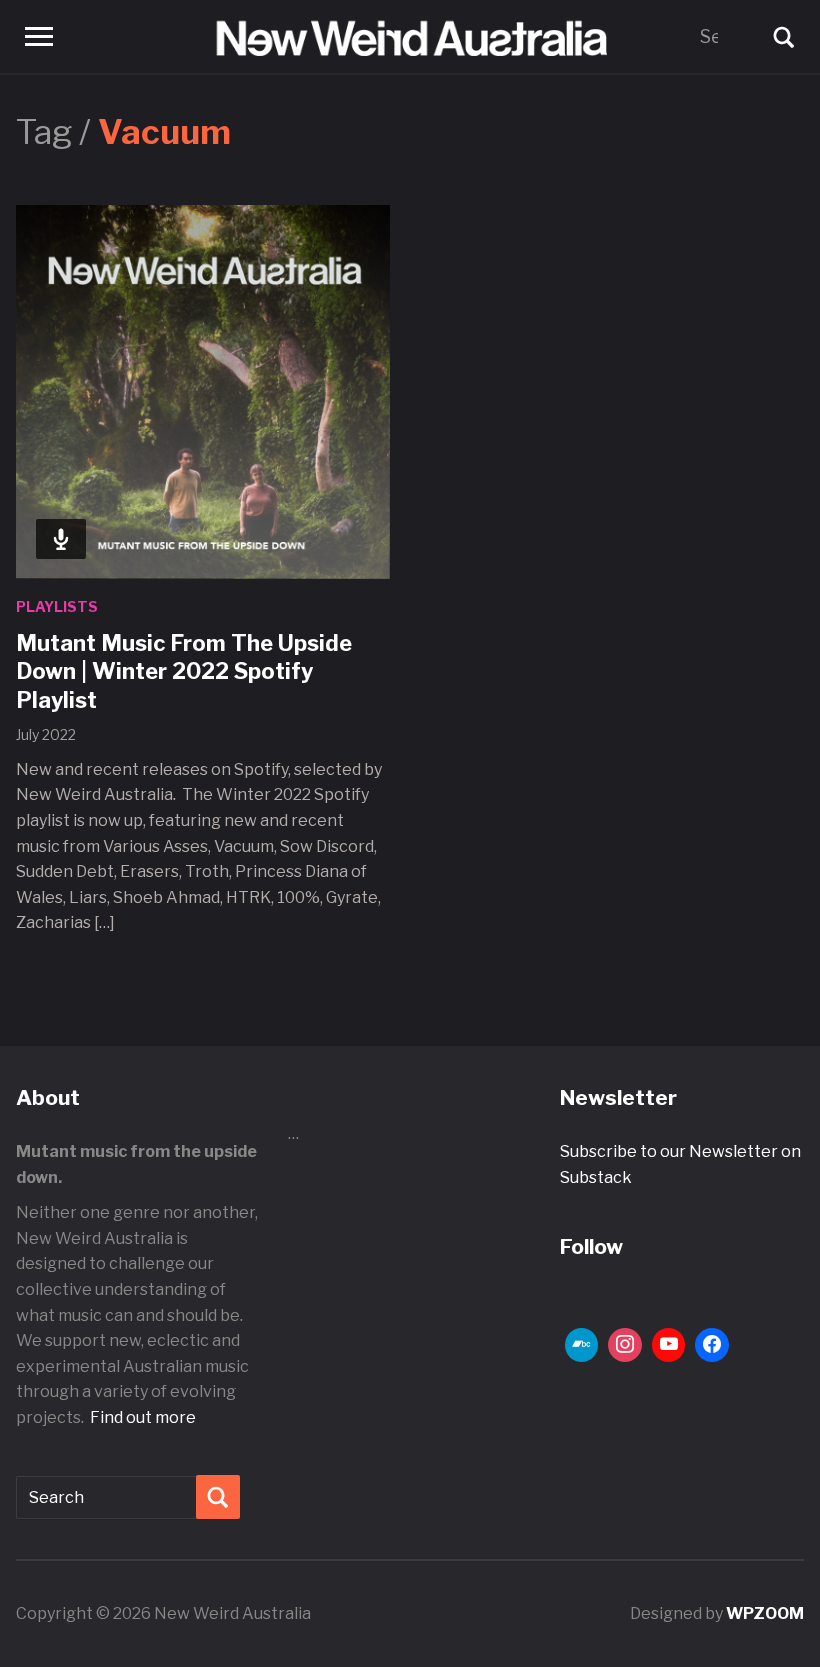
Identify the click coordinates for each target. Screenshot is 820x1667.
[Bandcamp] (582, 1345)
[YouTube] (669, 1345)
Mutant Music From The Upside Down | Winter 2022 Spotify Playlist (184, 671)
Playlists (57, 606)
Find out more (143, 1417)
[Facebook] (712, 1345)
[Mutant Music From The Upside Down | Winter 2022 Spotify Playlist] (203, 391)
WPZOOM (765, 1613)
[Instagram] (625, 1345)
